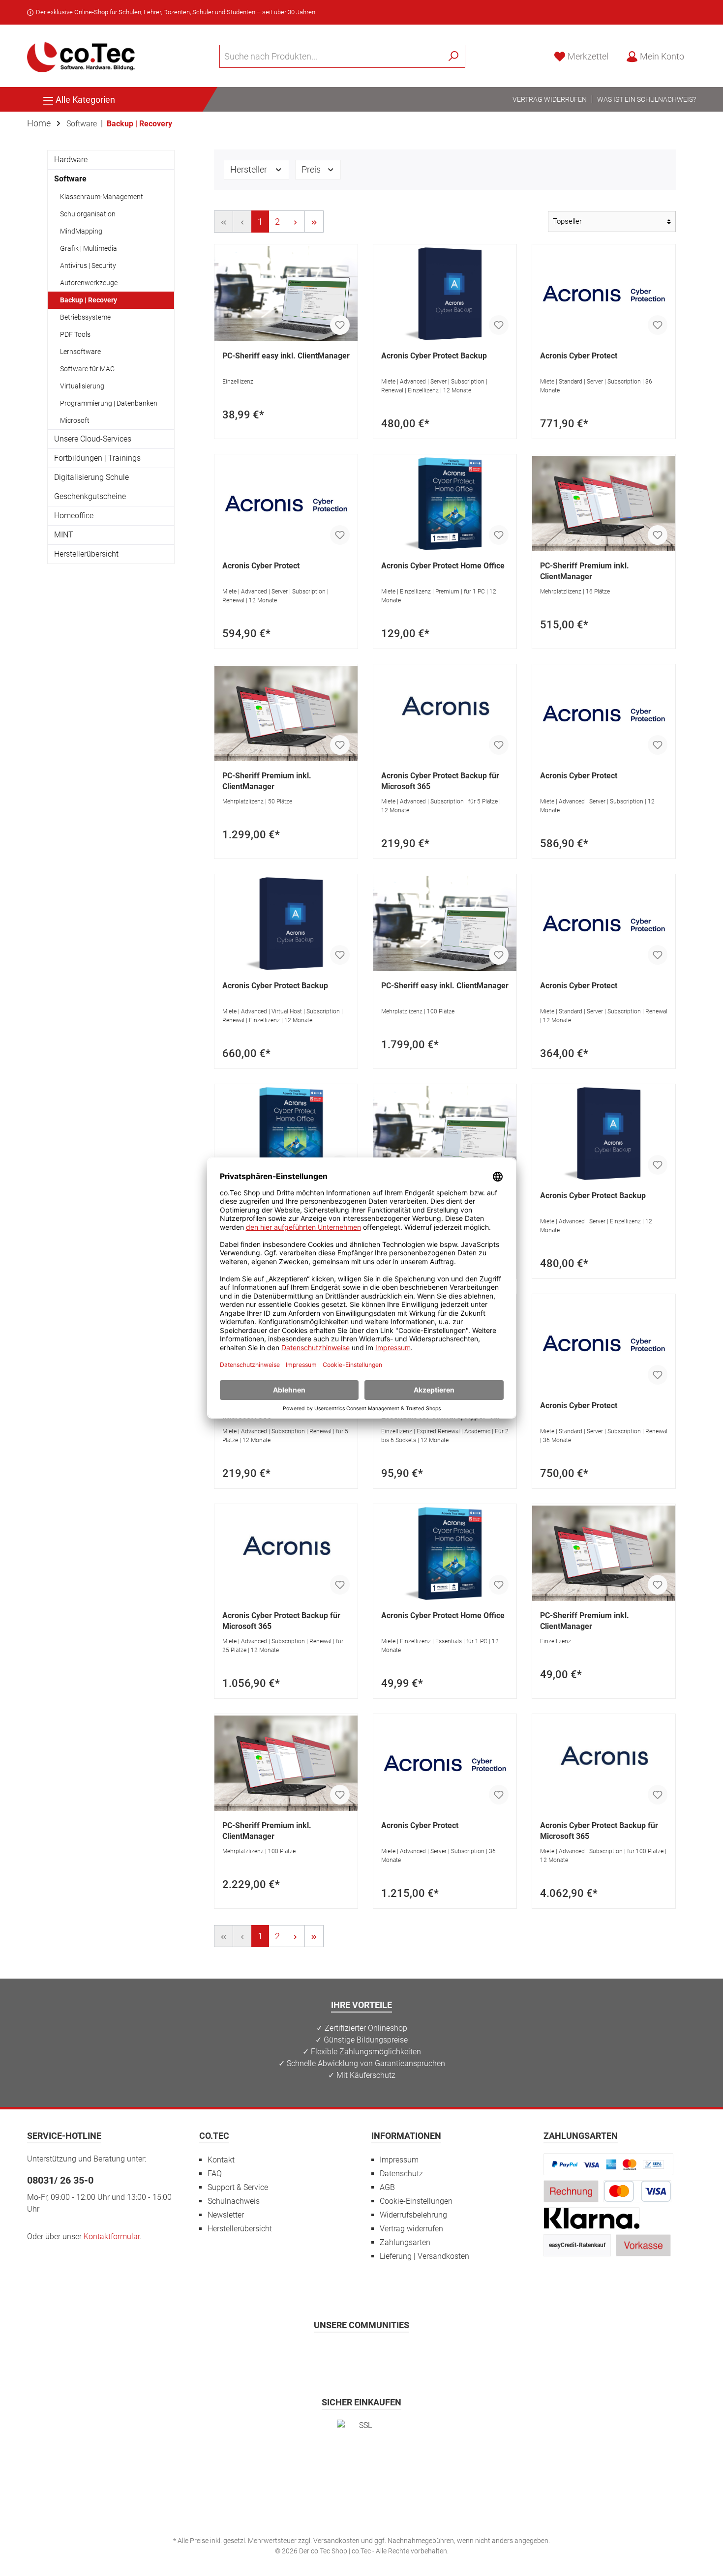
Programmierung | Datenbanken (109, 403)
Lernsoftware (80, 352)
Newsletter (226, 2215)
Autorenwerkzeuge (89, 283)
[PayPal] (608, 2164)
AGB (387, 2187)
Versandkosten (336, 2541)
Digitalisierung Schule (91, 477)
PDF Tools (75, 334)
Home (39, 123)
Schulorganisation (88, 214)
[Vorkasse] (643, 2245)
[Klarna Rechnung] (592, 2218)
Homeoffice (74, 516)
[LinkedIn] (410, 2354)
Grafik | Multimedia (89, 248)
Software (70, 179)
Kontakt (221, 2160)
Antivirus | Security (88, 266)
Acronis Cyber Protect (579, 356)
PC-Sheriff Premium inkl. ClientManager (585, 571)
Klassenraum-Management (102, 197)
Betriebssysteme (85, 317)
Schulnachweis (234, 2201)
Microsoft (75, 420)
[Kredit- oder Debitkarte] (637, 2191)
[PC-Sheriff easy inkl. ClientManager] (286, 294)
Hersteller (250, 169)
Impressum (399, 2160)
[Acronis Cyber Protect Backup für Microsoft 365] (445, 713)
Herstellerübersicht (86, 554)
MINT (64, 535)
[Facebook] (314, 2354)
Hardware (71, 160)
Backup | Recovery (89, 300)
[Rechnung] (571, 2191)
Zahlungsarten (405, 2242)
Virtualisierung (82, 386)
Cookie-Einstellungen (416, 2201)
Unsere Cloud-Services (93, 439)
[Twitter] (362, 2354)
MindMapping (81, 231)
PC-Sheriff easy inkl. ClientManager (286, 356)
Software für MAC (87, 369)
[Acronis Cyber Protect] (604, 294)
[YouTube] (386, 2354)
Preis (312, 169)
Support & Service (238, 2187)
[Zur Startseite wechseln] (81, 56)
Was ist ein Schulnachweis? (647, 99)
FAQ (215, 2174)
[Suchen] (454, 56)
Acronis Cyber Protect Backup (434, 356)
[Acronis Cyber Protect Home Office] (445, 503)
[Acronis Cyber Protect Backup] (445, 294)
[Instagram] (338, 2354)
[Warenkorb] (699, 54)
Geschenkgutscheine (90, 496)
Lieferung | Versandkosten (424, 2256)
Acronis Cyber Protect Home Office (443, 566)
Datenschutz (401, 2174)
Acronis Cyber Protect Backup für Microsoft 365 (440, 781)
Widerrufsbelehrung (413, 2215)
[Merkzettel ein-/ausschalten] (340, 325)
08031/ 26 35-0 (60, 2180)
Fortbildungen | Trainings (97, 458)
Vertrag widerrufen (550, 99)
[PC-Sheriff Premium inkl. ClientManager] (604, 503)
